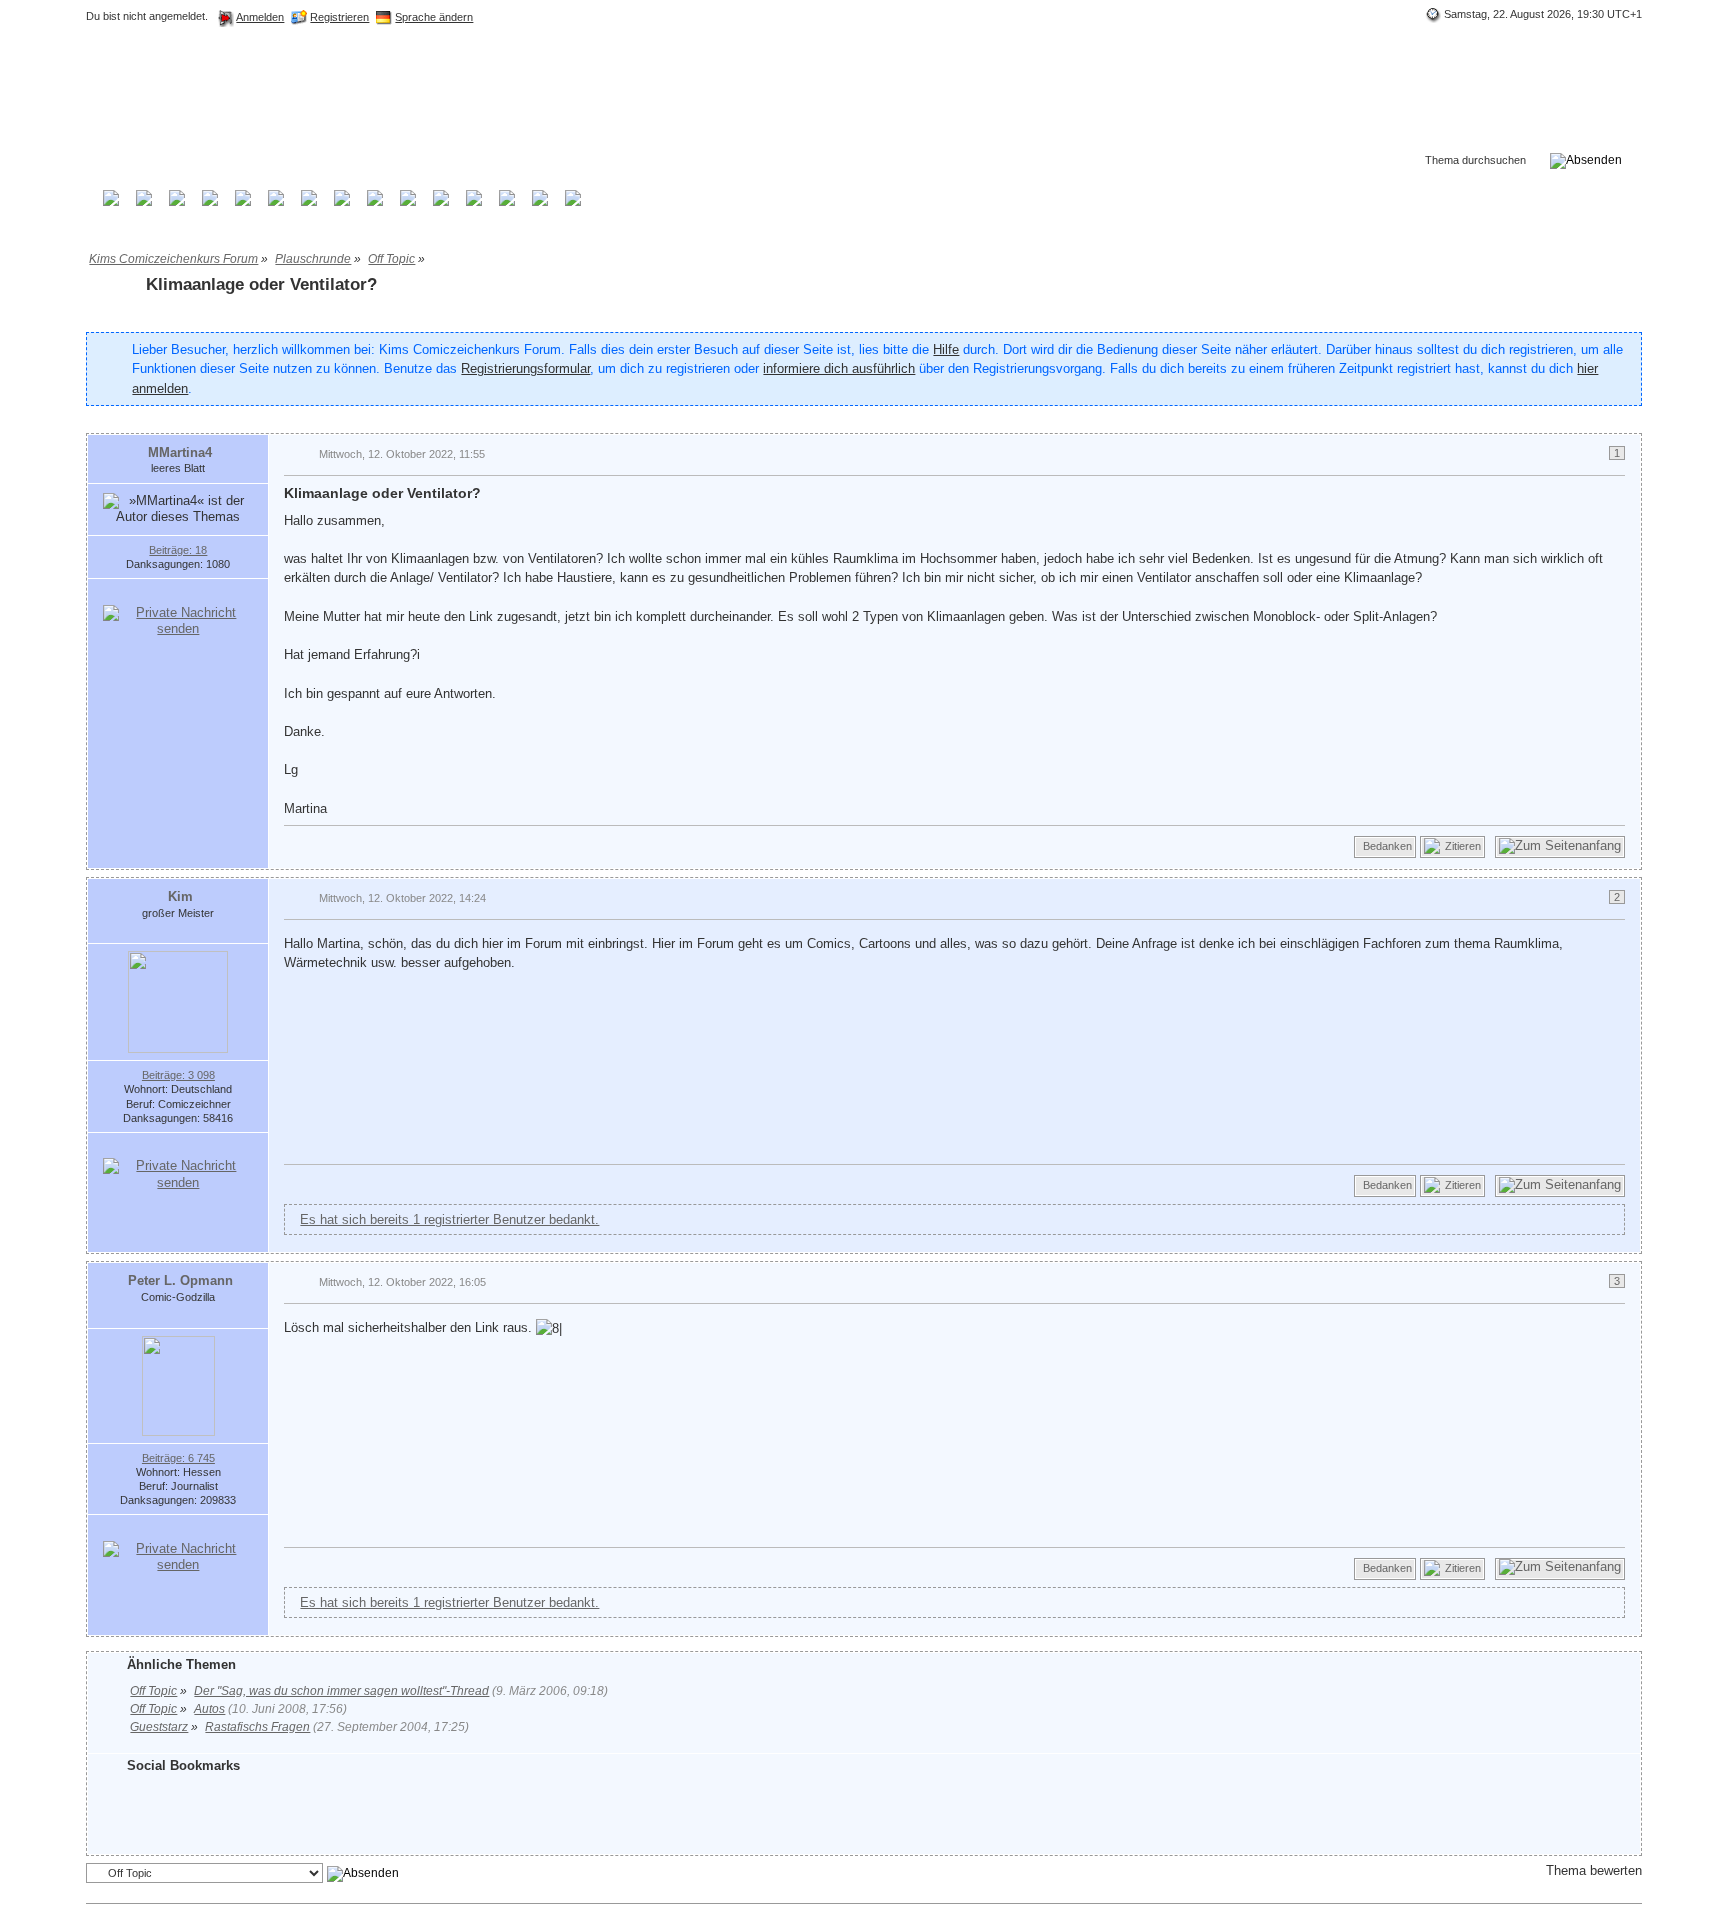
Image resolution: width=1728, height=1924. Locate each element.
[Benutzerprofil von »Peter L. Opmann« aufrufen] (178, 1384)
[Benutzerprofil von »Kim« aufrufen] (178, 1001)
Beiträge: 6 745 (178, 1458)
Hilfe (946, 349)
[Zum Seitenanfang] (1560, 847)
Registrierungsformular (525, 368)
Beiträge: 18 (178, 550)
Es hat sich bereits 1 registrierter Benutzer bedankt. (449, 1219)
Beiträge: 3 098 (178, 1075)
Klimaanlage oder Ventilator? (261, 284)
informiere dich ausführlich (839, 368)
